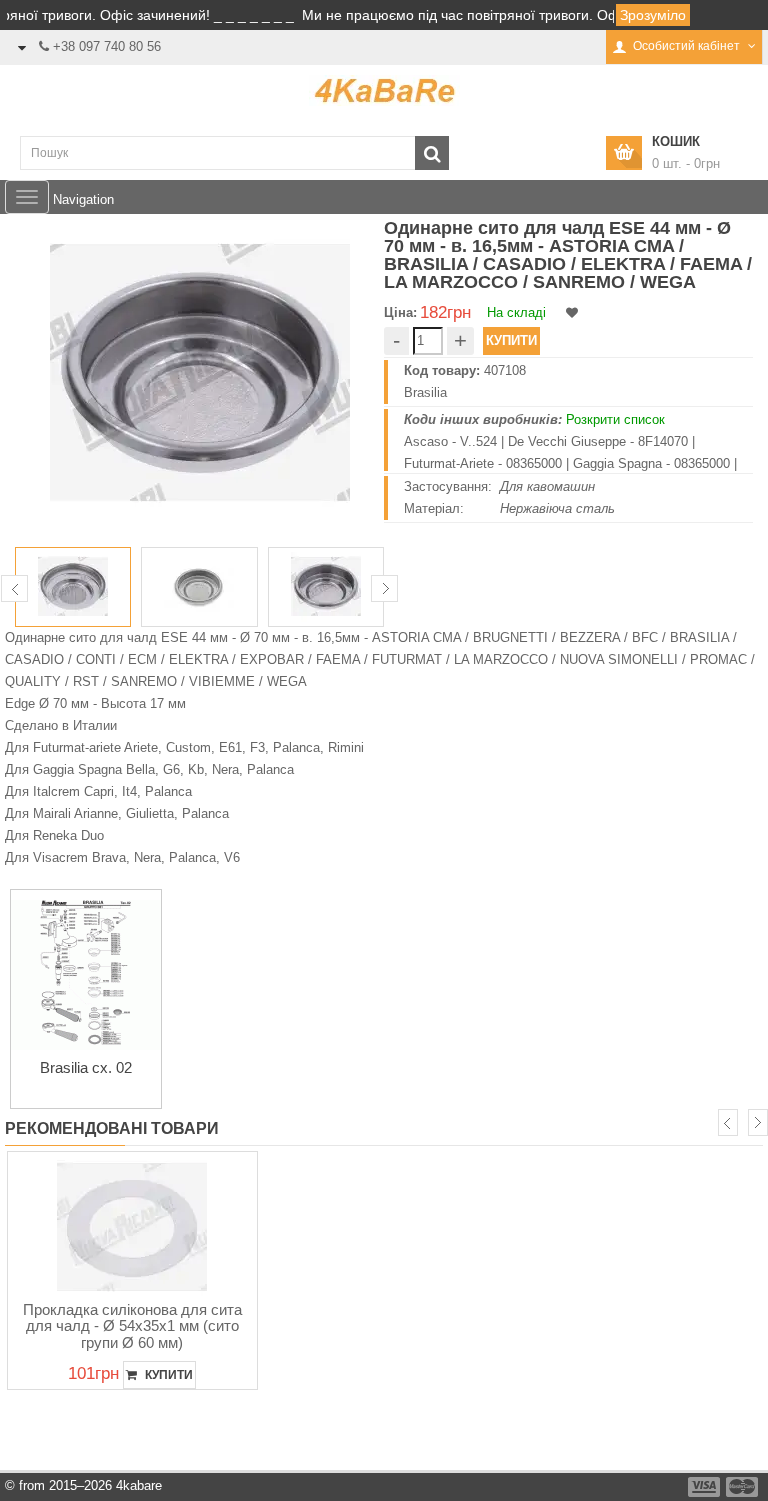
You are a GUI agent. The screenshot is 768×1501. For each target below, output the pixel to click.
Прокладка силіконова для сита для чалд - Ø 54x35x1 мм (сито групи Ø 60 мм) (132, 1326)
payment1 (706, 1487)
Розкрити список (615, 419)
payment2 (743, 1487)
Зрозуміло (653, 15)
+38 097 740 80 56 (107, 46)
